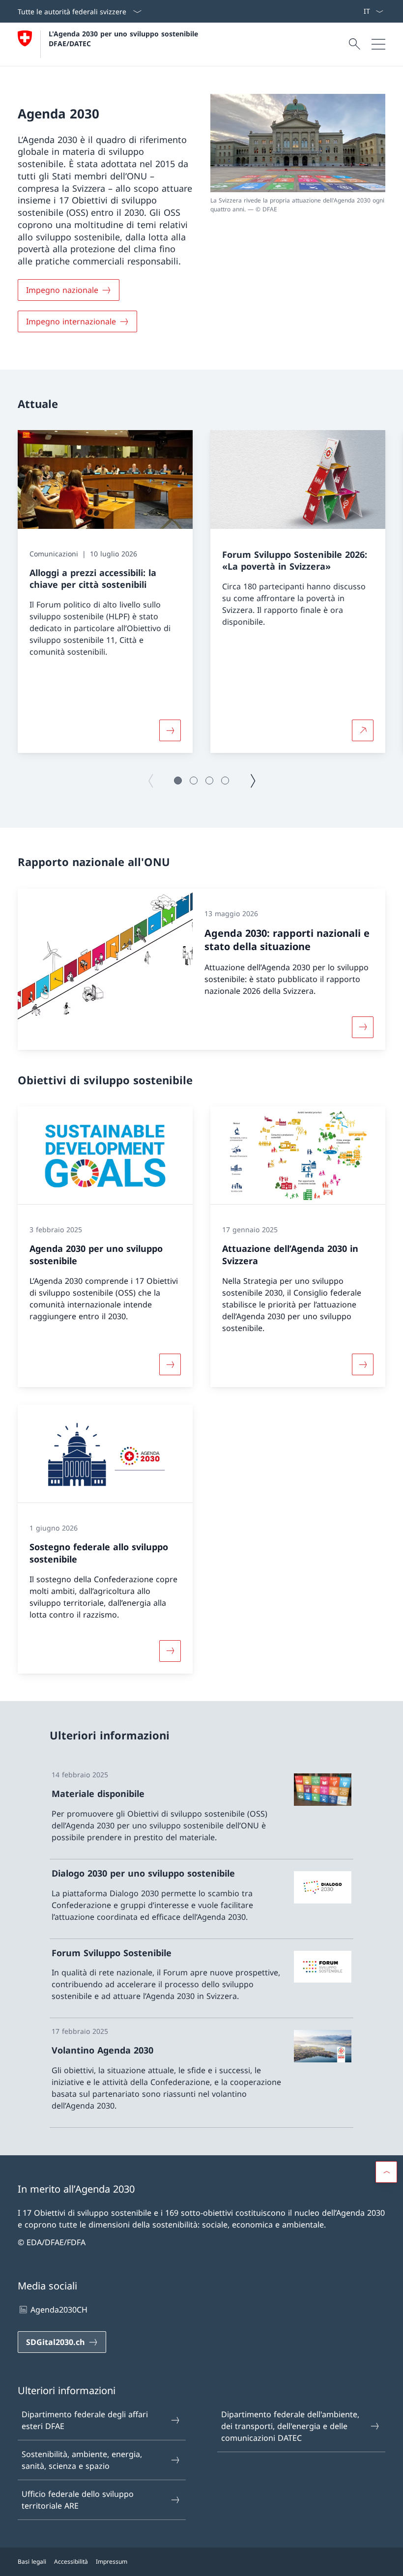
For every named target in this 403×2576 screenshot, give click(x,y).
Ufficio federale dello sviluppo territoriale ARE (78, 2500)
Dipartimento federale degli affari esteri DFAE (85, 2420)
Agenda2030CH (59, 2310)
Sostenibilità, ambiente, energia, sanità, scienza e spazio (82, 2460)
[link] (201, 1810)
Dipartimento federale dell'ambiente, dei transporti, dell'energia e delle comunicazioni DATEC (290, 2426)
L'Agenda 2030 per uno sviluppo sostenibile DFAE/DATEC (125, 38)
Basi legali (32, 2562)
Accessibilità (71, 2562)
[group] (105, 592)
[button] (178, 781)
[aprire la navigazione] (378, 44)
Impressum (112, 2562)
